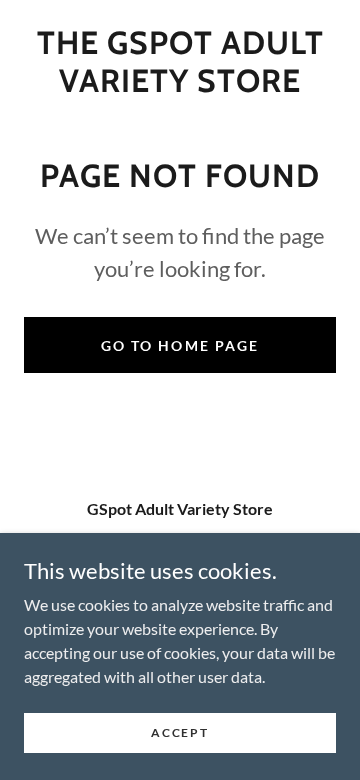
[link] (180, 62)
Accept (179, 732)
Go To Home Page (179, 345)
